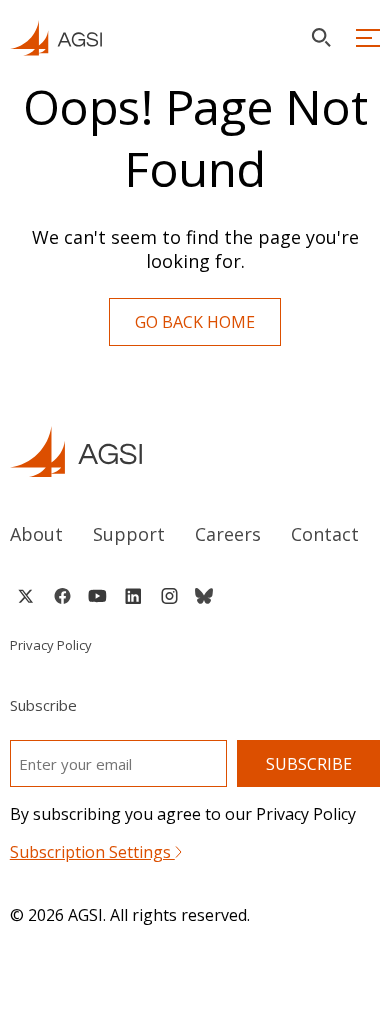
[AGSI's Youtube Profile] (97, 596)
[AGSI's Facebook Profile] (61, 596)
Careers (228, 534)
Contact (325, 534)
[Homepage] (56, 38)
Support (129, 534)
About (36, 534)
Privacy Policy (51, 645)
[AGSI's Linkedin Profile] (133, 596)
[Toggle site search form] (321, 37)
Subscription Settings (92, 852)
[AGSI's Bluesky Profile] (204, 596)
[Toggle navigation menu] (368, 38)
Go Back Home (195, 322)
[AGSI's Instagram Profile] (169, 596)
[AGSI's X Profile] (25, 596)
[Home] (195, 451)
